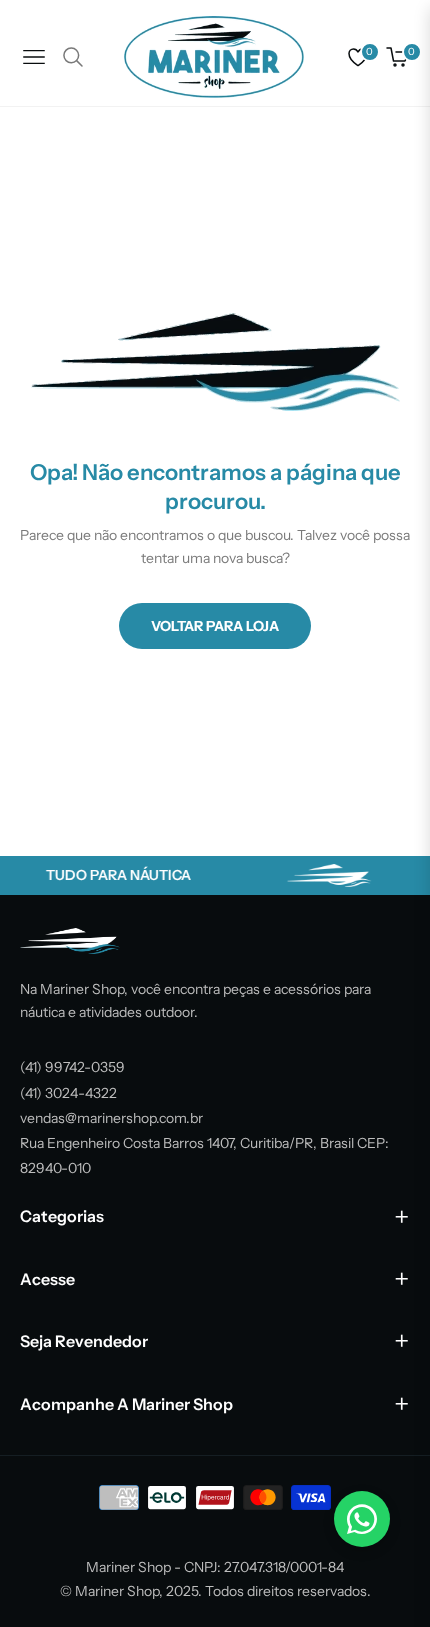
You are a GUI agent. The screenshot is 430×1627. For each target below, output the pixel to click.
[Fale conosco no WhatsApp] (362, 1519)
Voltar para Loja (215, 626)
